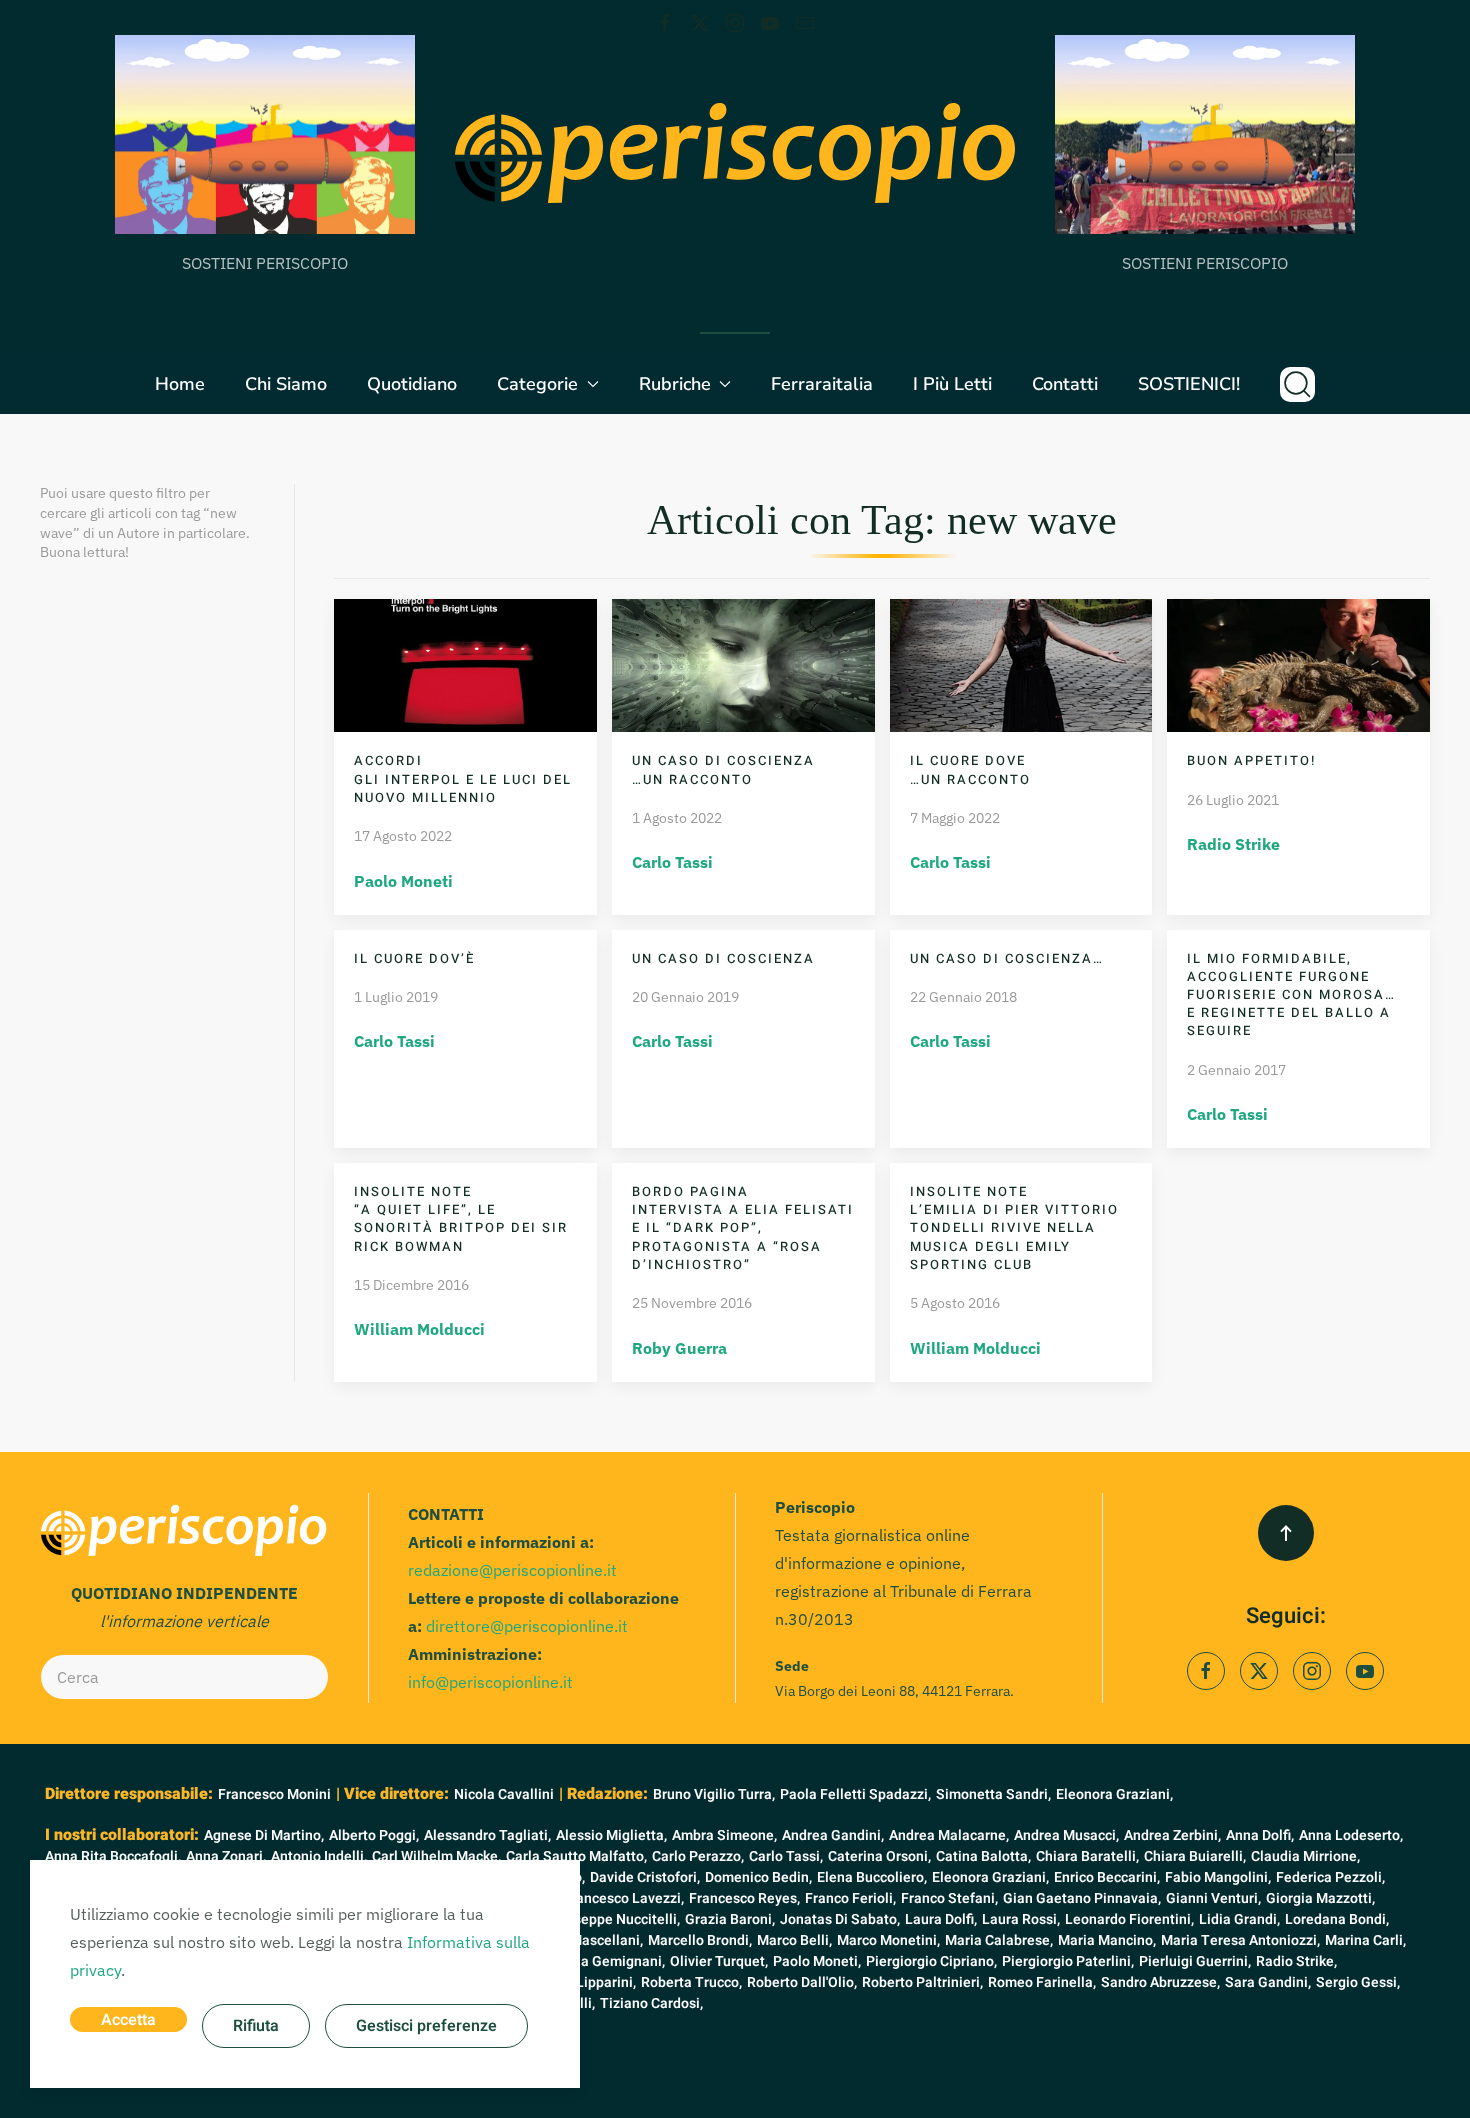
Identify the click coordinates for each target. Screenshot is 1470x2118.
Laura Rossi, (1021, 1919)
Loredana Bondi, (1337, 1919)
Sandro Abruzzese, (1160, 1982)
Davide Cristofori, (645, 1877)
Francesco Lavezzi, (623, 1898)
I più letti (952, 384)
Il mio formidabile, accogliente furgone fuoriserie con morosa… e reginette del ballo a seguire (1291, 995)
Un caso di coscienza (723, 958)
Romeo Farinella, (1042, 1982)
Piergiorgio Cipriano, (931, 1961)
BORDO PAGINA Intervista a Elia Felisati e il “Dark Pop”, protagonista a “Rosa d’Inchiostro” (743, 1228)
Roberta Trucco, (691, 1982)
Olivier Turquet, (719, 1961)
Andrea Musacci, (1066, 1835)
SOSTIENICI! (1189, 384)
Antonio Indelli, (319, 1856)
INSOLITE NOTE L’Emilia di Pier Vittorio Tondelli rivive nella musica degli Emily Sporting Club (1014, 1228)
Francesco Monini (274, 1794)
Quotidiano (412, 384)
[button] (1297, 384)
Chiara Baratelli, (1087, 1856)
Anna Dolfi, (1260, 1835)
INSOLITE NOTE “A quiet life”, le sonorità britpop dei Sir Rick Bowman (461, 1219)
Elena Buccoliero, (872, 1877)
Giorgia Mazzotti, (1320, 1898)
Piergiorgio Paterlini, (1068, 1961)
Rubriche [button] (675, 384)
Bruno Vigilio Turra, (714, 1794)
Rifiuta (256, 2026)
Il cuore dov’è (414, 958)
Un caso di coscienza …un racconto (723, 769)
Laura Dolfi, (941, 1919)
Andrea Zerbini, (1172, 1835)
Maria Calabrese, (999, 1940)
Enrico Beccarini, (1107, 1877)
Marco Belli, (794, 1940)
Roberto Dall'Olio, (802, 1982)
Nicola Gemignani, (606, 1961)
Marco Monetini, (888, 1940)
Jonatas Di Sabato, (840, 1919)
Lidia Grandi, (1239, 1919)
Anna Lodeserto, (1351, 1835)
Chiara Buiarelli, (1195, 1856)
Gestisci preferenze (426, 2026)
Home (180, 384)
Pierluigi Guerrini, (1195, 1961)
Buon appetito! (1251, 760)
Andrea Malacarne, (949, 1835)
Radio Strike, (1296, 1961)
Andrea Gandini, (833, 1835)
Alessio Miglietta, (611, 1835)
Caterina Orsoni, (879, 1856)
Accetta (128, 2020)
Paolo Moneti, (817, 1961)
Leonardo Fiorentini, (1129, 1919)
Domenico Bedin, (758, 1877)
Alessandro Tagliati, (487, 1835)
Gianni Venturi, (1213, 1898)
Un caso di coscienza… (1007, 958)
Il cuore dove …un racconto (970, 769)
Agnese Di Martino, (264, 1835)
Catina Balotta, (983, 1856)
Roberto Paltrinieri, (922, 1982)
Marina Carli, (1365, 1940)
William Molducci (419, 1329)
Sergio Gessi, (1358, 1982)
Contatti (1065, 384)
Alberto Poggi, (374, 1835)
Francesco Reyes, (744, 1898)
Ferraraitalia (822, 384)
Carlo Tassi (672, 862)
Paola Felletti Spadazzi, (855, 1794)
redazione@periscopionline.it (512, 1570)
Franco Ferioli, (850, 1898)
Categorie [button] (537, 384)
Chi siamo (286, 384)
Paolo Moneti (403, 881)
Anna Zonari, (226, 1856)
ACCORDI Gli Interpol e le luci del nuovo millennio (463, 778)
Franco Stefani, (949, 1898)
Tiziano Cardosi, (651, 2003)
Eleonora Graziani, (1114, 1794)
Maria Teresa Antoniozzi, (1240, 1940)
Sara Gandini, (1268, 1982)
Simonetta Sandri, (993, 1794)
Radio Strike (1233, 844)
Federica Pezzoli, (1330, 1877)
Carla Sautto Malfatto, (576, 1856)
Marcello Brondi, (700, 1940)
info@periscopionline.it (490, 1682)
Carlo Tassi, (786, 1856)
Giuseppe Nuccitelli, (616, 1919)
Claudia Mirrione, (1305, 1856)
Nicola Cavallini (504, 1794)
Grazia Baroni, (730, 1919)
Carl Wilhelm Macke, (436, 1856)
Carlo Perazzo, (698, 1856)
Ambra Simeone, (724, 1835)
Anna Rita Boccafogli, (113, 1856)
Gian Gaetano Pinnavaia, (1082, 1898)
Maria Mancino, (1107, 1940)
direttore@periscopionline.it (527, 1626)
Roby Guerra (679, 1348)
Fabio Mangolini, (1218, 1877)
